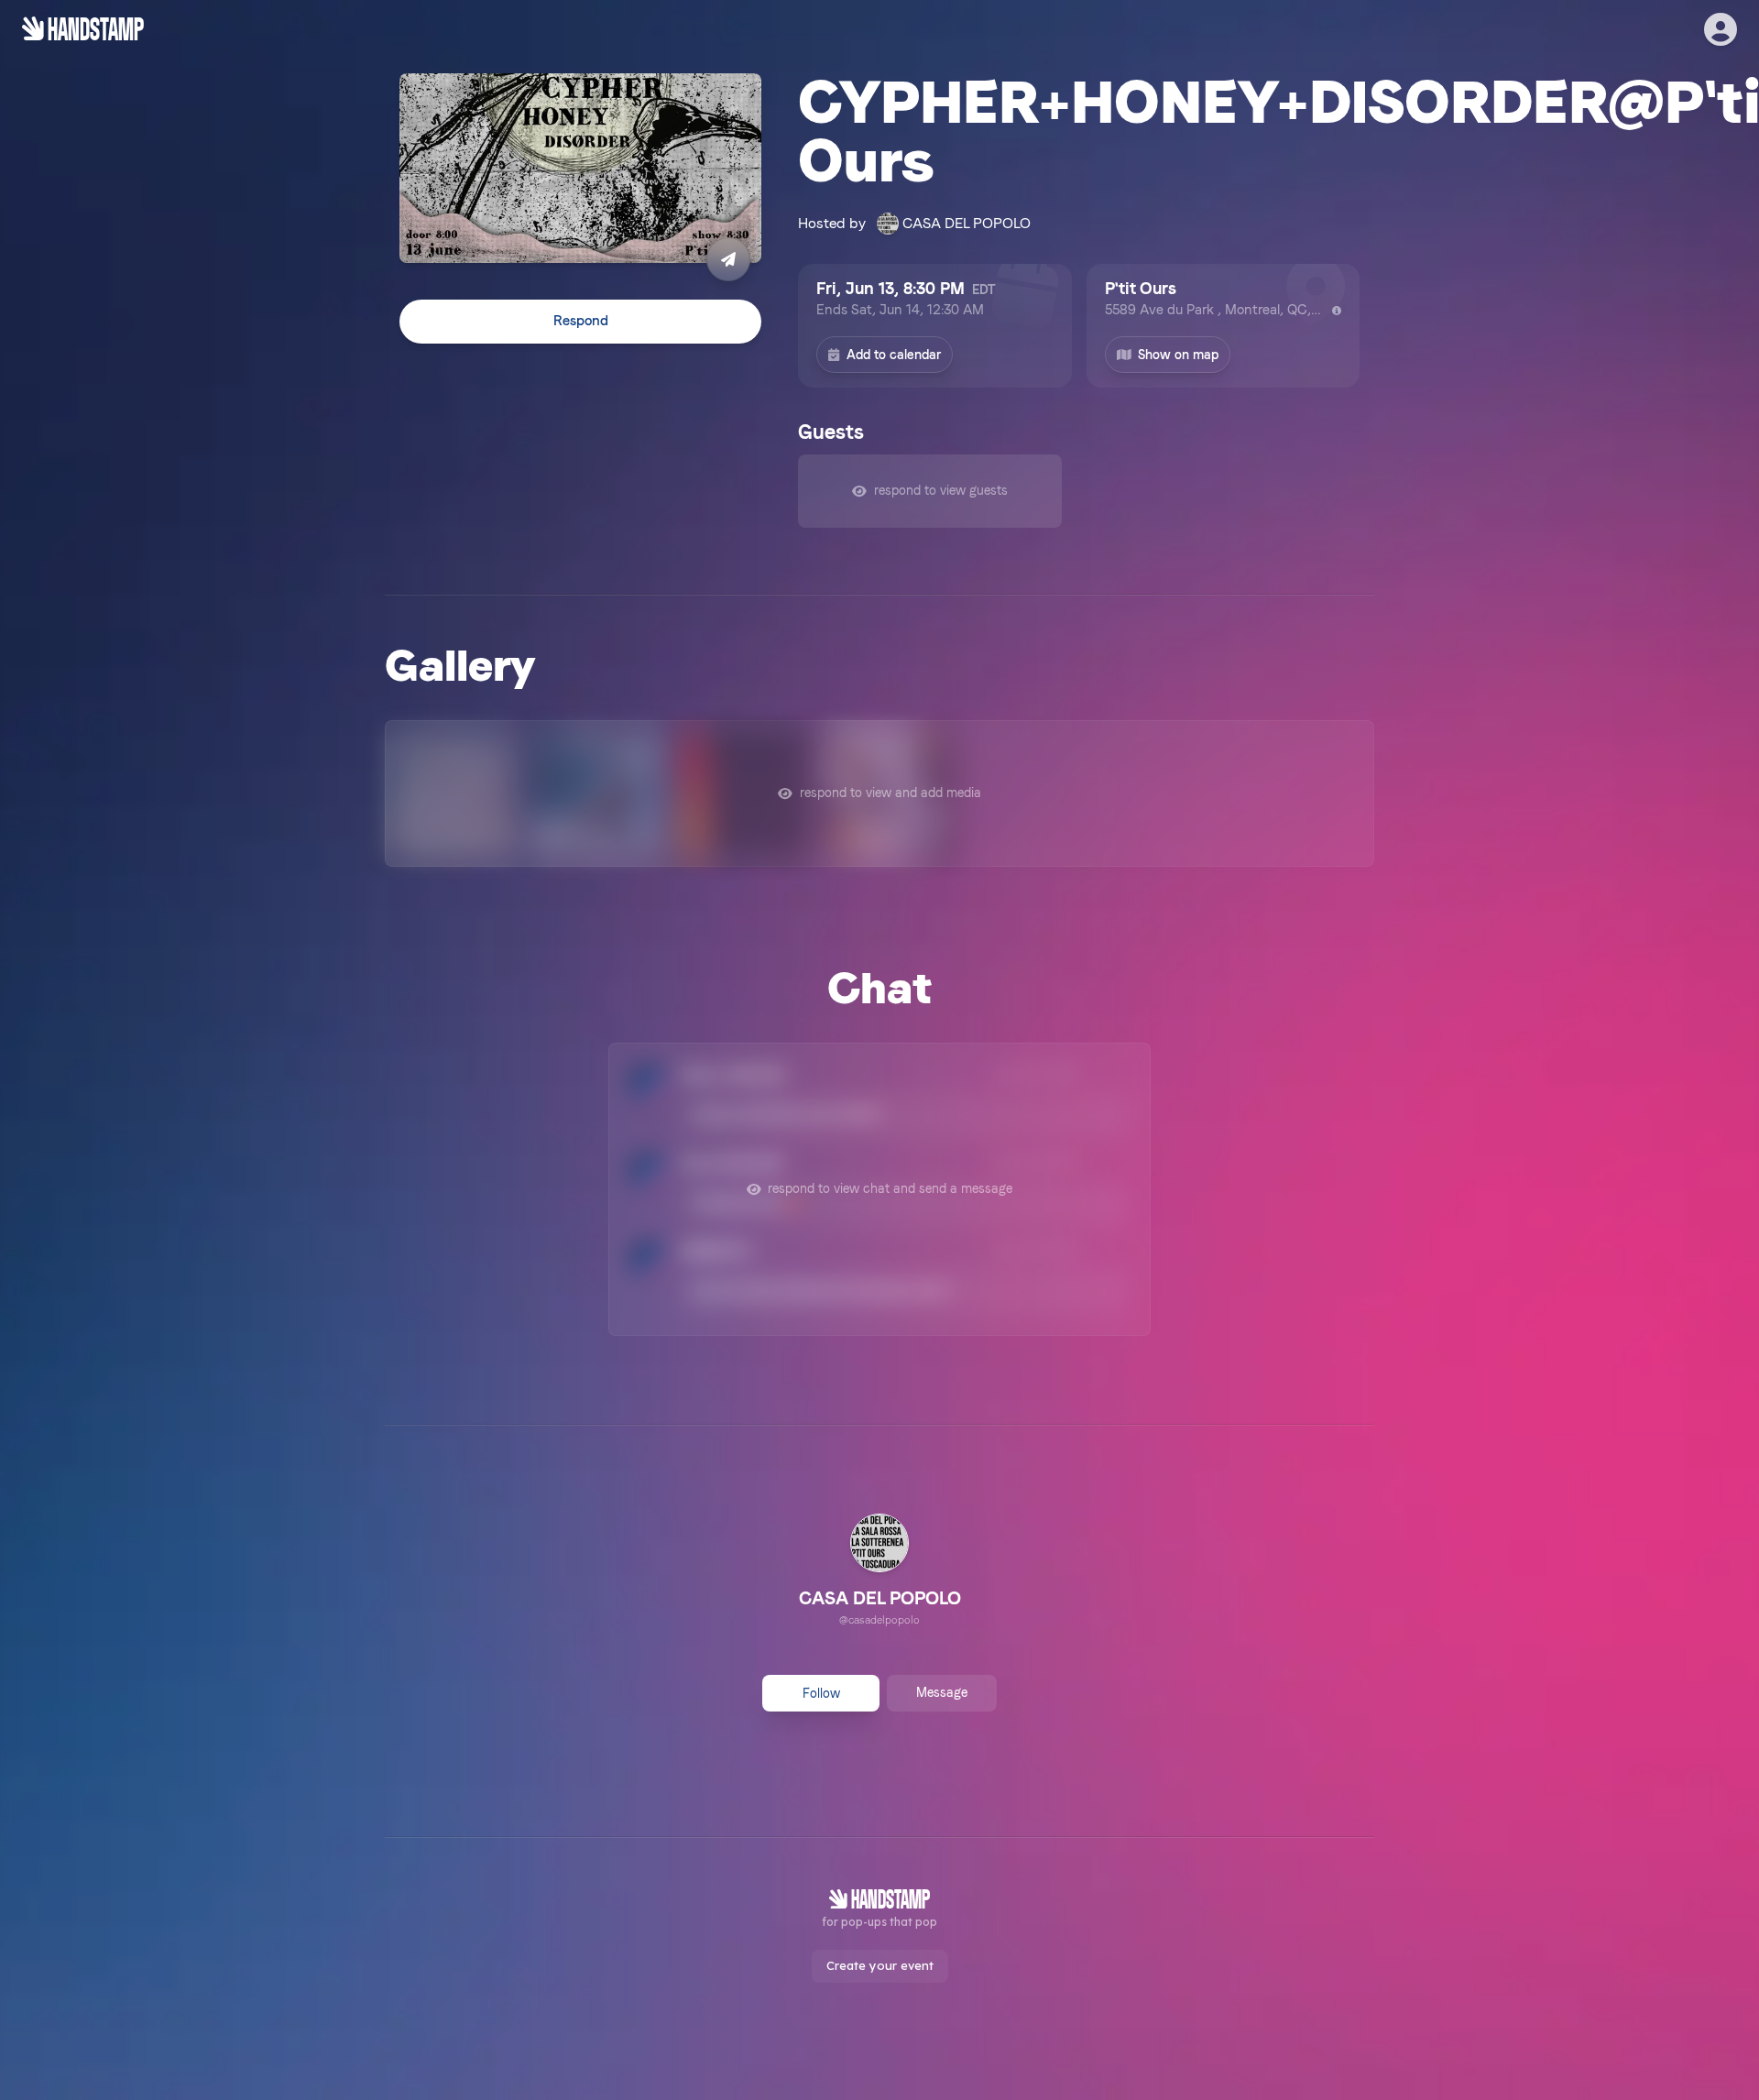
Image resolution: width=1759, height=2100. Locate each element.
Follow (821, 1693)
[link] (880, 1572)
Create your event (880, 1965)
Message (942, 1692)
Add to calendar (894, 355)
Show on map (1178, 355)
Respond (581, 322)
